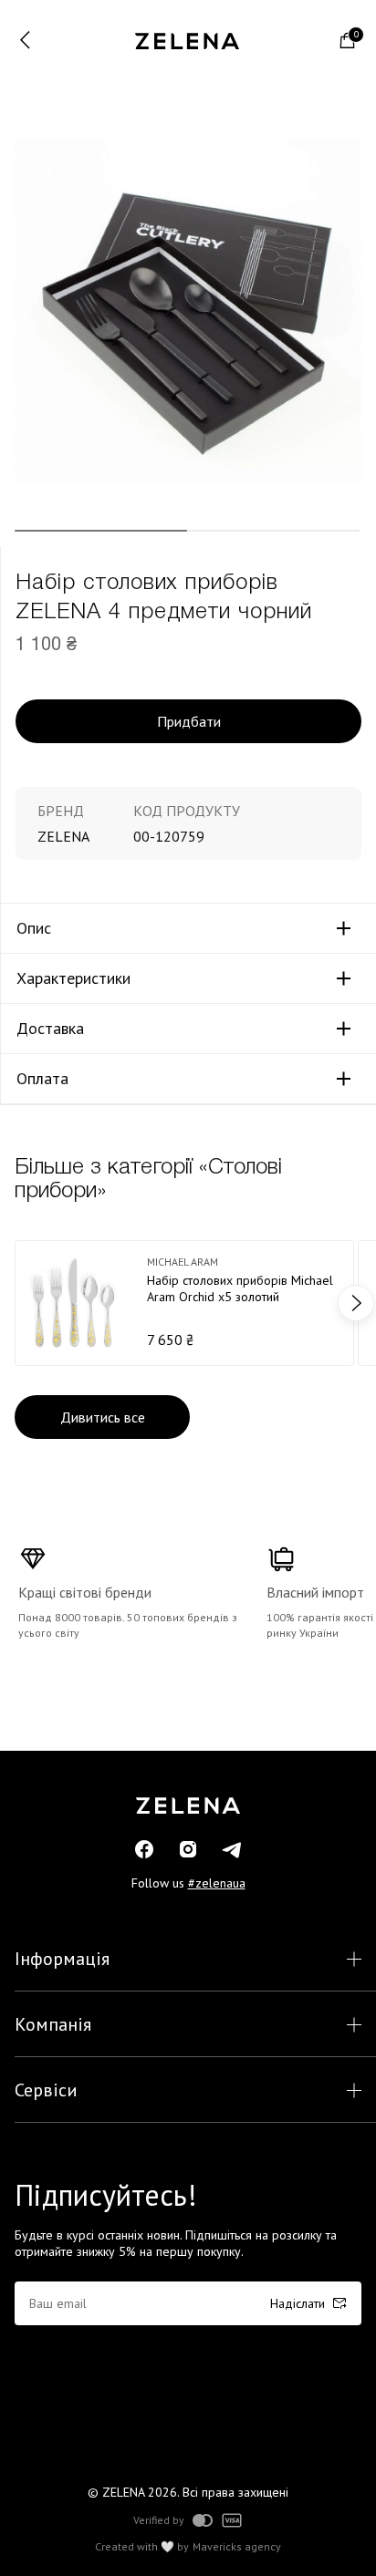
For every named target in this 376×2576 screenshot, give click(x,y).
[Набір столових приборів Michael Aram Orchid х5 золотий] (184, 1303)
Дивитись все (103, 1417)
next (356, 1303)
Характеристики (73, 978)
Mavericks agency (237, 2547)
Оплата (42, 1079)
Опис (34, 928)
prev (20, 1303)
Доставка (50, 1029)
